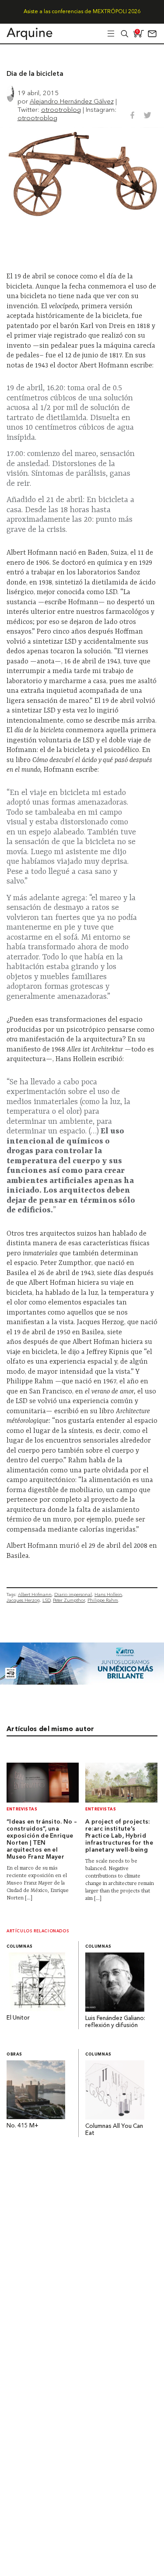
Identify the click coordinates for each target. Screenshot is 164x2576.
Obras (14, 2054)
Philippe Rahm (103, 1600)
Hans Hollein (108, 1594)
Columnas (20, 1947)
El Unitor (18, 2018)
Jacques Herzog (23, 1600)
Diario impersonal (73, 1594)
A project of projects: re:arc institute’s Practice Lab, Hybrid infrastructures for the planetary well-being (119, 1836)
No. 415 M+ (23, 2126)
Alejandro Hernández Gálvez (72, 101)
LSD (46, 1600)
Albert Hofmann (35, 1594)
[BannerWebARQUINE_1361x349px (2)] (82, 1682)
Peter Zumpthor (69, 1600)
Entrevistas (22, 1809)
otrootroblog (61, 109)
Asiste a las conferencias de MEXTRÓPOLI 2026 (82, 12)
